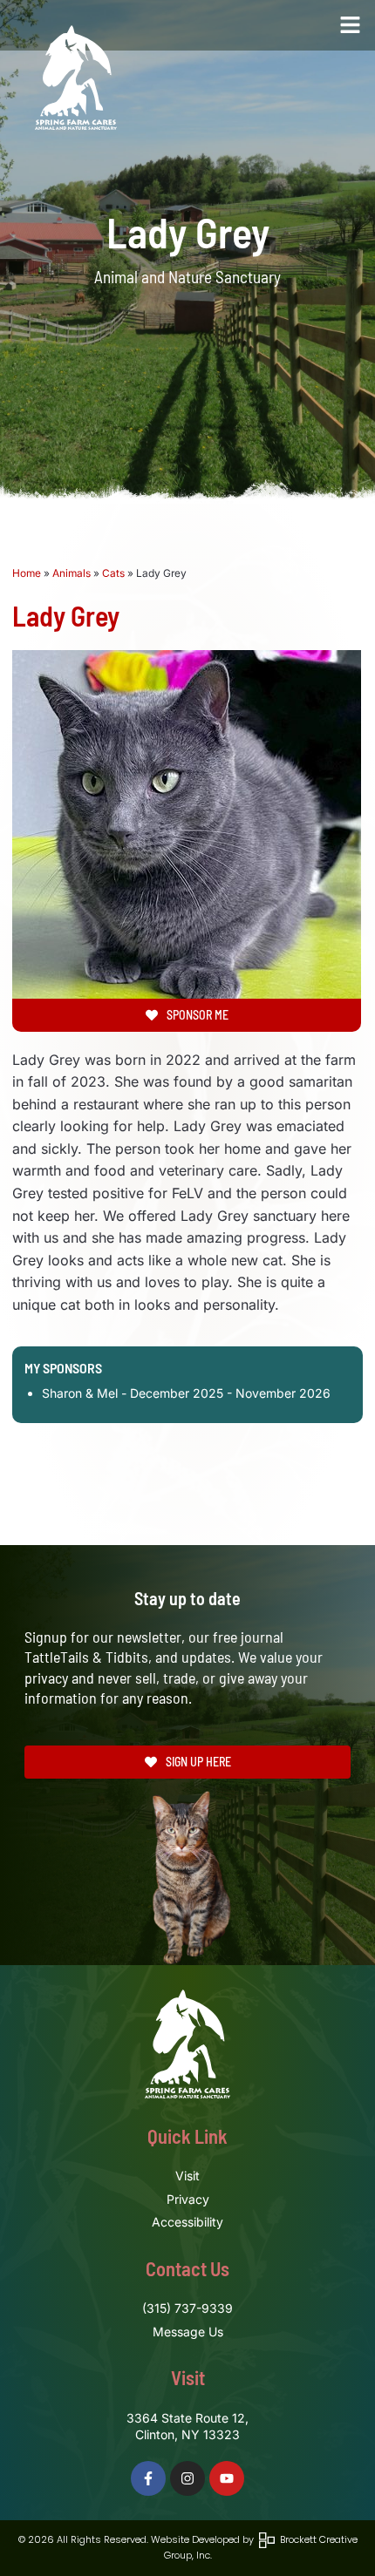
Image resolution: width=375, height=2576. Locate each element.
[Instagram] (187, 2478)
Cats (113, 573)
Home (27, 573)
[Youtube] (227, 2478)
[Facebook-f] (148, 2478)
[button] (351, 25)
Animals (72, 573)
